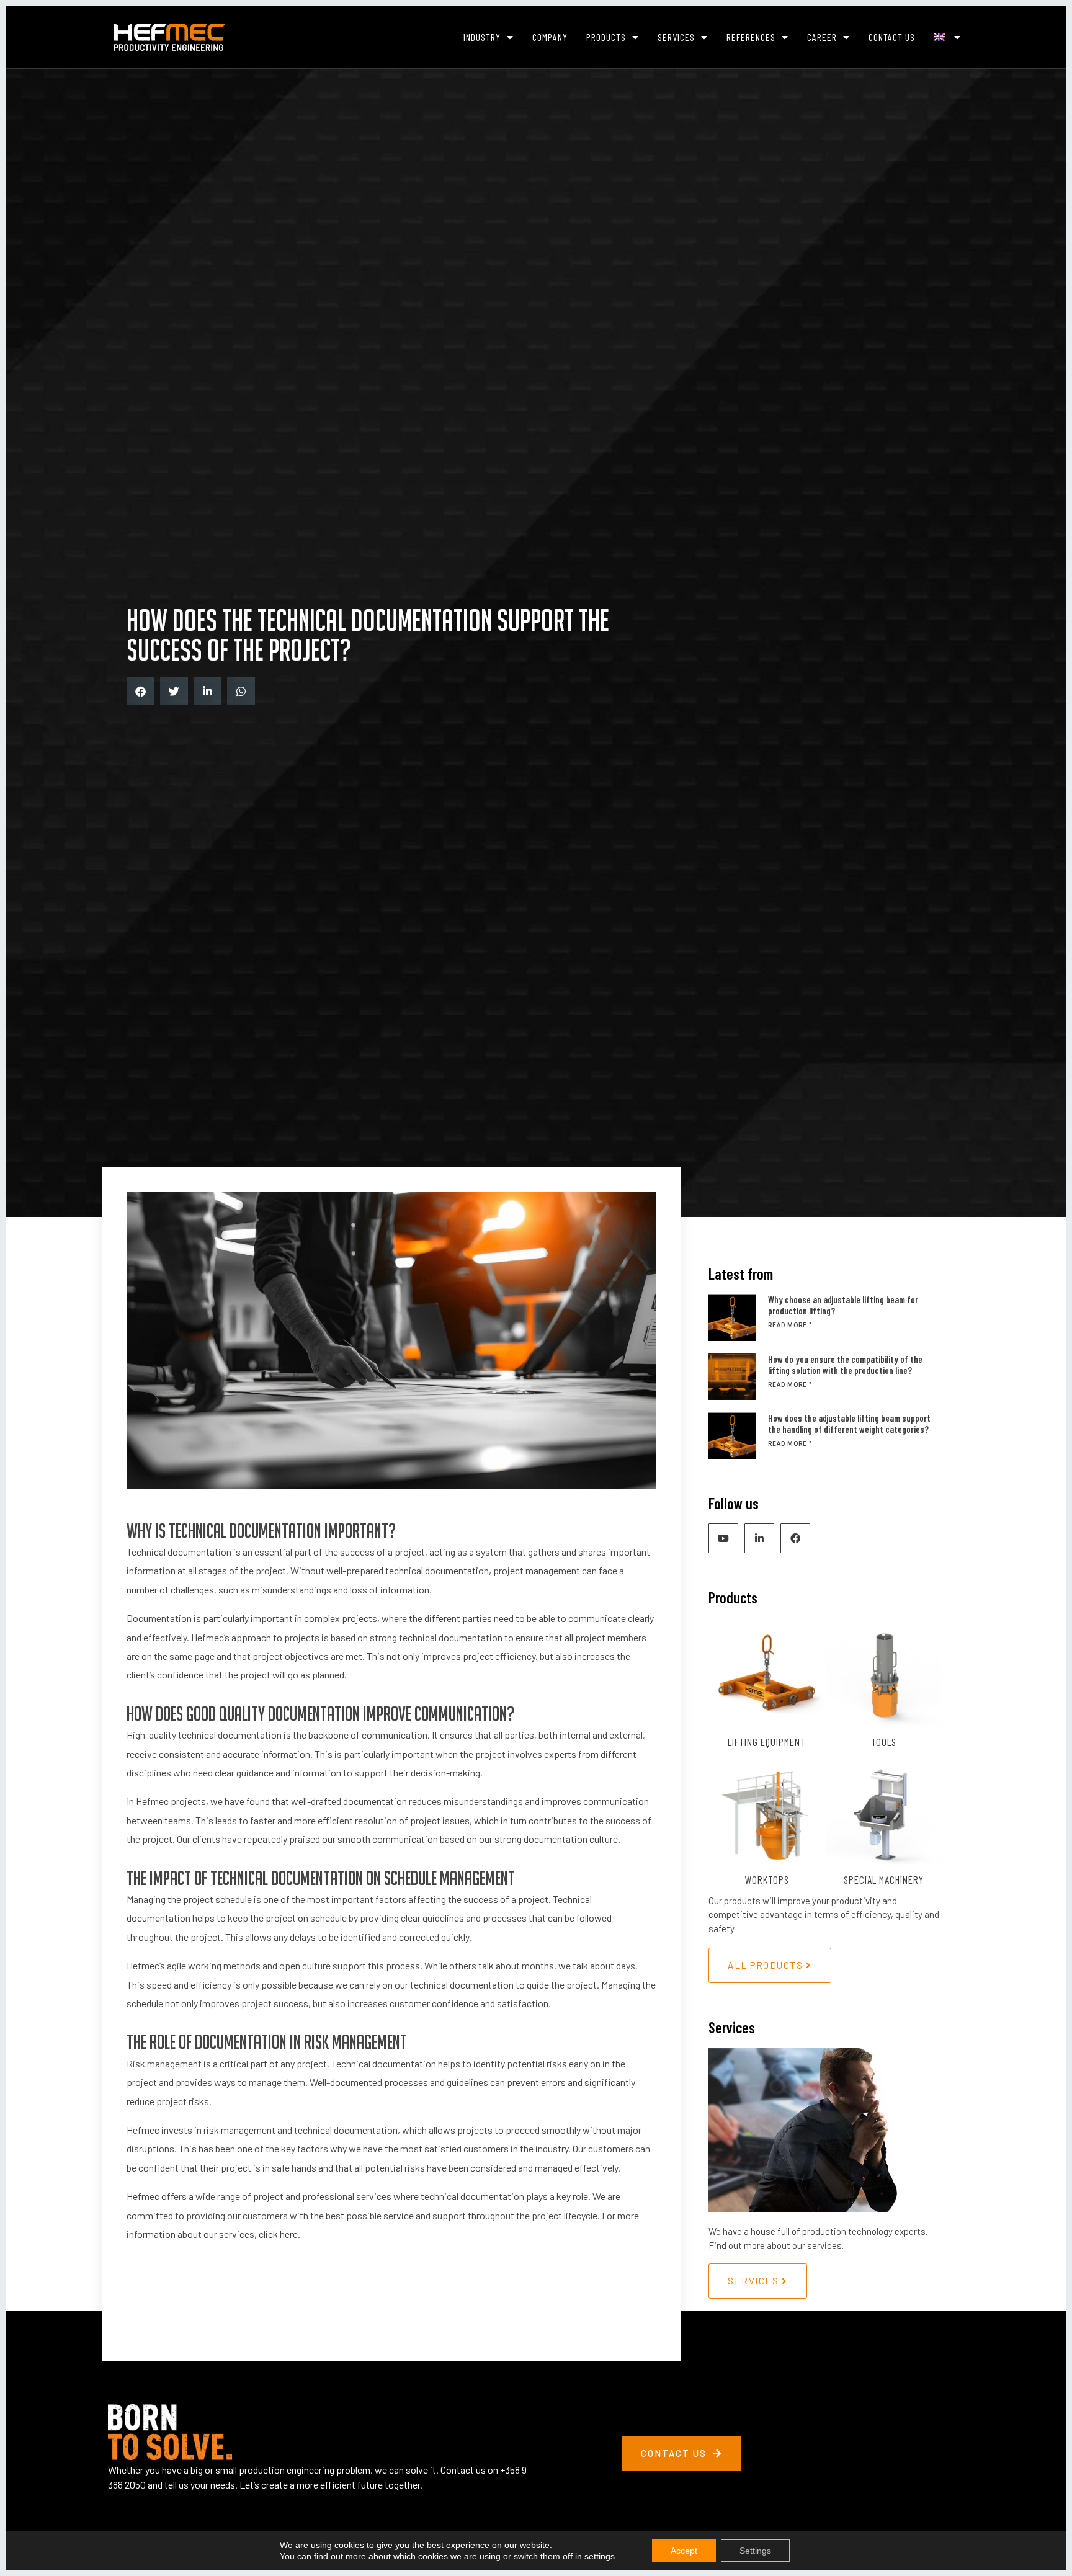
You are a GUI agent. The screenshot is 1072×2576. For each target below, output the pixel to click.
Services (676, 37)
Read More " (790, 1325)
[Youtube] (723, 1538)
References (751, 37)
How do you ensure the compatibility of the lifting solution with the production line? (845, 1365)
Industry (482, 37)
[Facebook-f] (795, 1538)
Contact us (892, 37)
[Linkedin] (759, 1538)
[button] (141, 691)
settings (600, 2556)
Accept (684, 2551)
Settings (755, 2551)
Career (822, 37)
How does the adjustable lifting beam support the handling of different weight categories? (849, 1424)
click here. (279, 2234)
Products (606, 37)
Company (550, 37)
